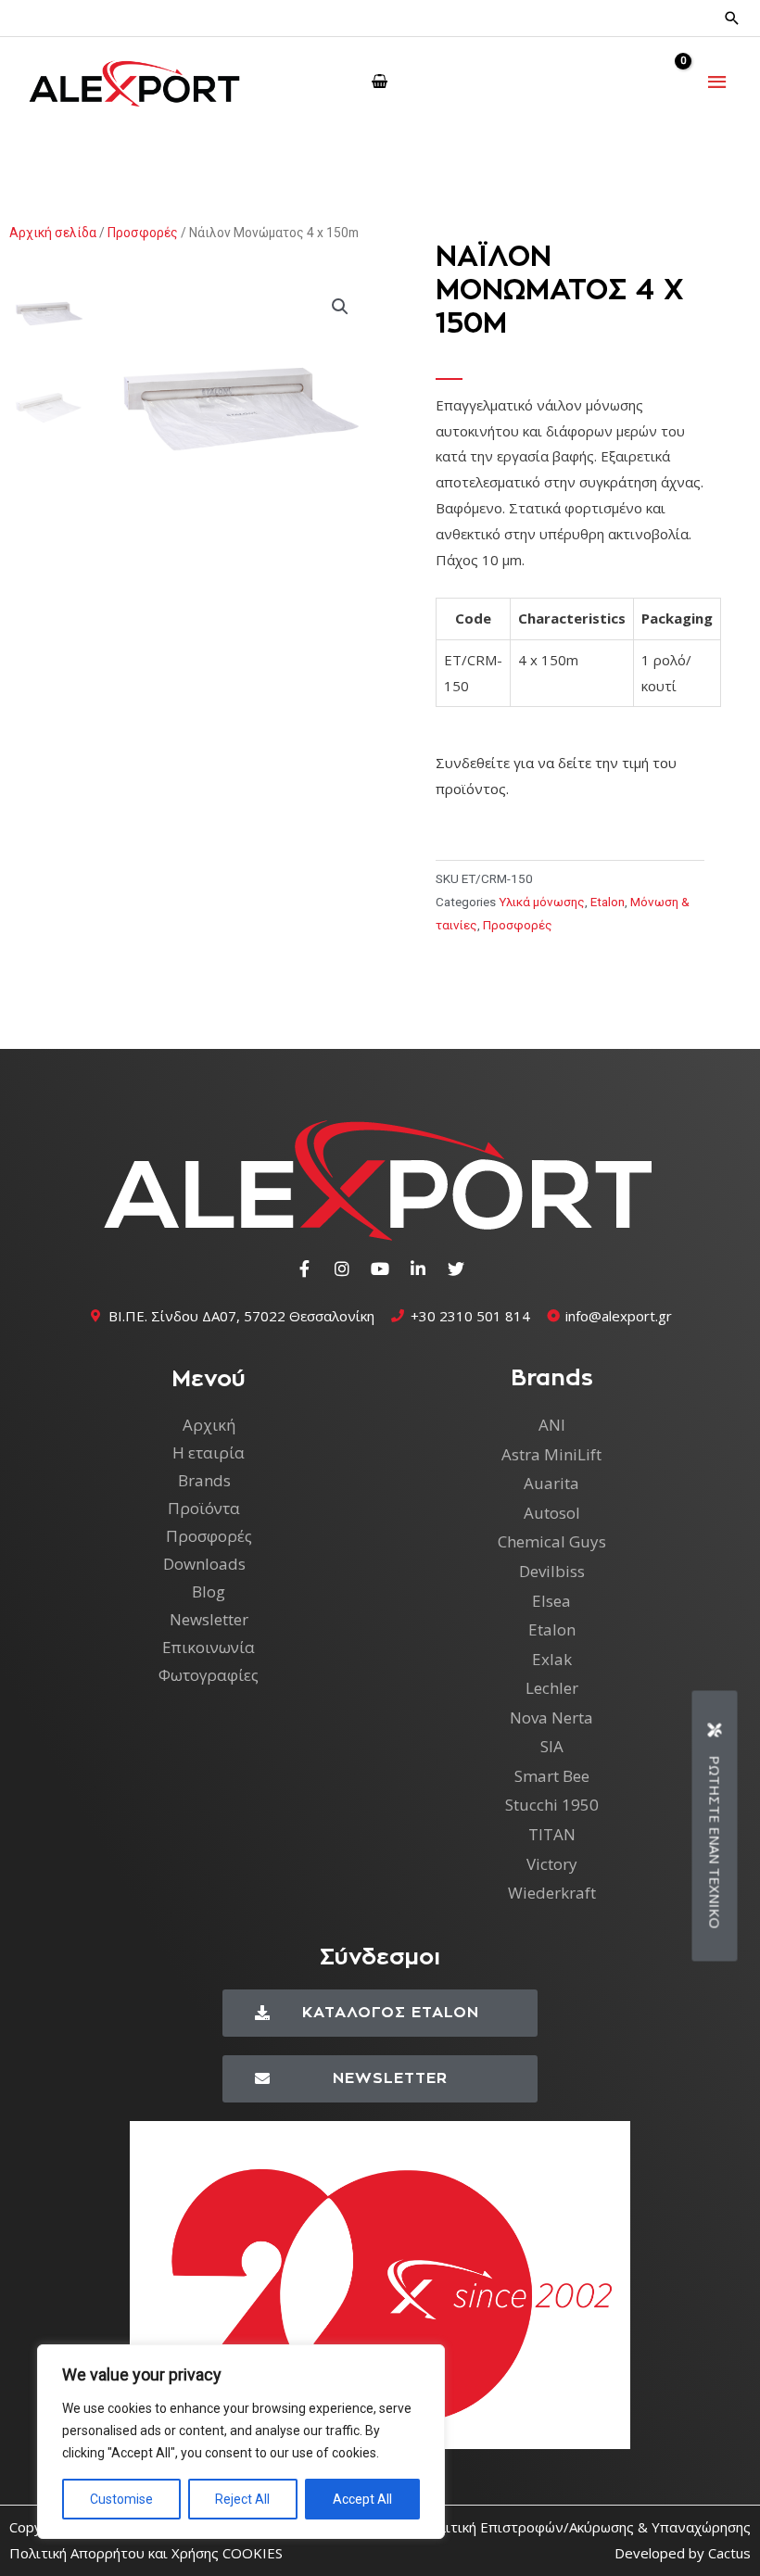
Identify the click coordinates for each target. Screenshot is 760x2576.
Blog (209, 1591)
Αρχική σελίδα (53, 233)
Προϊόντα (204, 1508)
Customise (121, 2499)
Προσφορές (143, 233)
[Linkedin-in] (418, 1269)
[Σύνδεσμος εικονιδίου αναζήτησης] (732, 18)
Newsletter (209, 1619)
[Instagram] (342, 1269)
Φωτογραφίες (209, 1675)
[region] (241, 2442)
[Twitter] (456, 1269)
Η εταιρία (209, 1452)
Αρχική (209, 1425)
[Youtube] (380, 1269)
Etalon (608, 902)
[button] (340, 307)
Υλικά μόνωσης (542, 902)
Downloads (204, 1564)
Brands (204, 1480)
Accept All (362, 2499)
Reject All (242, 2499)
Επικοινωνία (209, 1647)
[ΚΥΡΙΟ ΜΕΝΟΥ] (718, 82)
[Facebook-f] (304, 1269)
